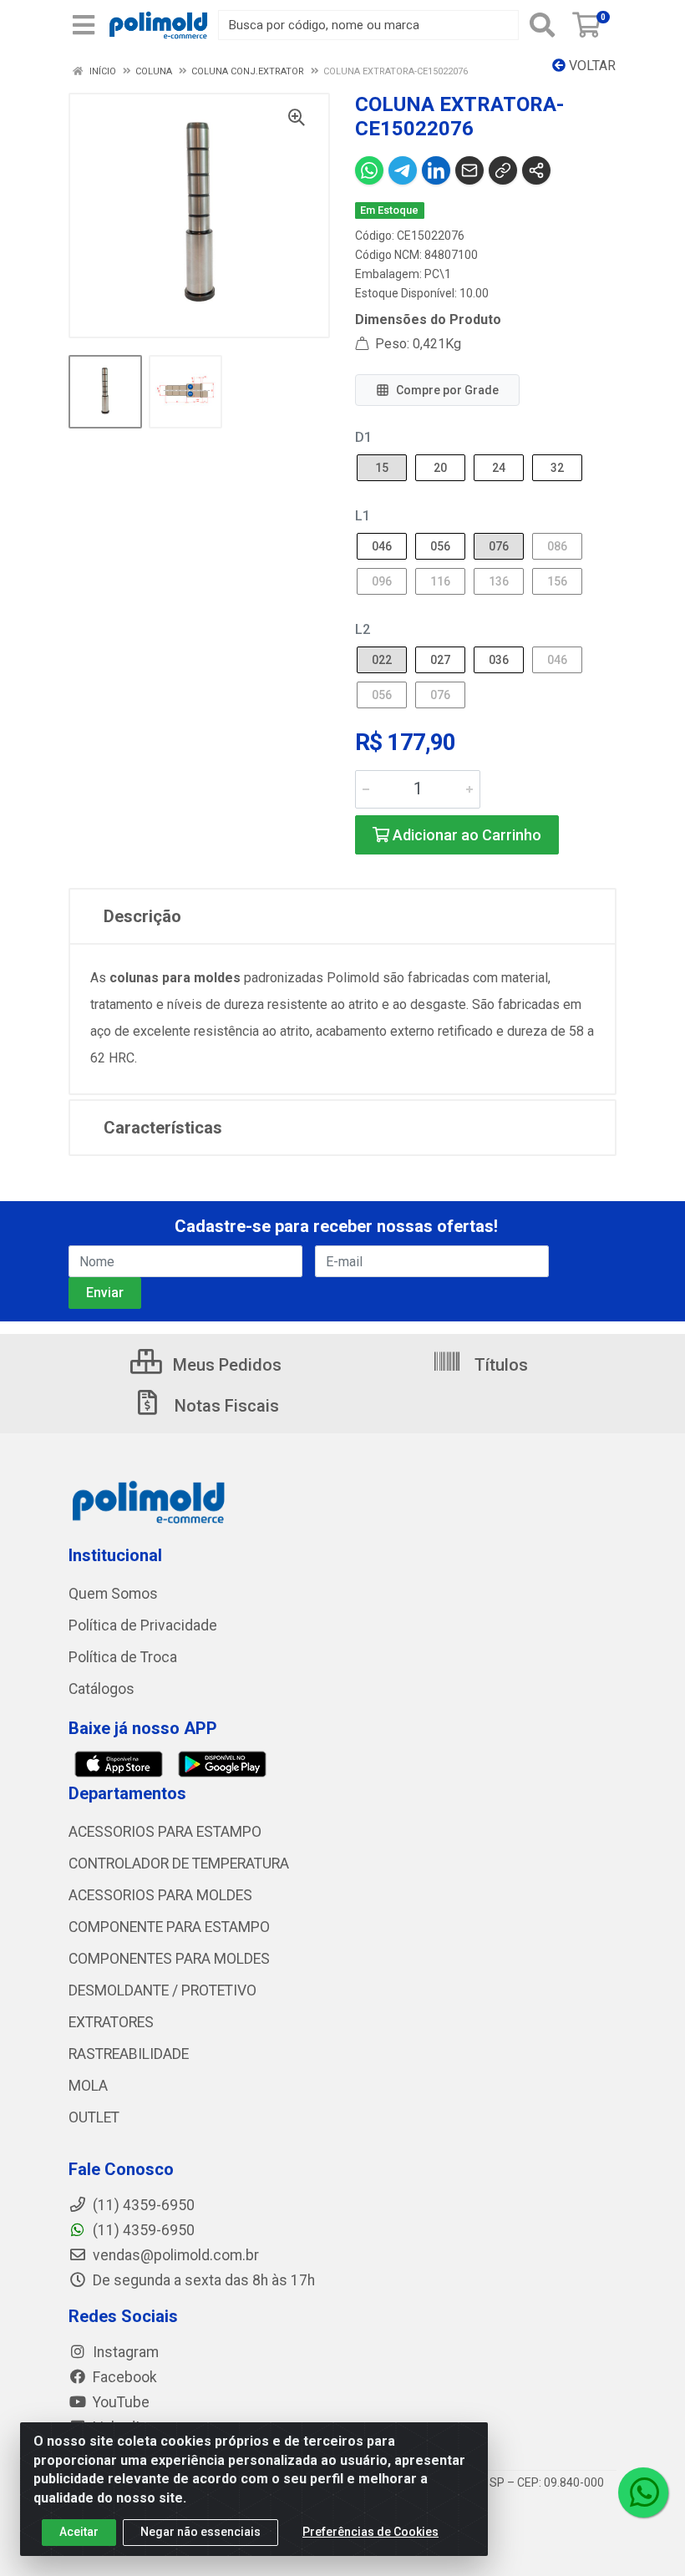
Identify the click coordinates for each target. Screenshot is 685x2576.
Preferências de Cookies (370, 2532)
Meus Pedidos (225, 1365)
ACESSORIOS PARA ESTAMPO (165, 1832)
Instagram (124, 2352)
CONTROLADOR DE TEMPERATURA (179, 1864)
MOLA (88, 2086)
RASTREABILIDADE (129, 2054)
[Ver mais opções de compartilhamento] (536, 170)
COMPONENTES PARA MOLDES (169, 1959)
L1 (363, 516)
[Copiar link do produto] (503, 170)
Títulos (499, 1365)
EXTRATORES (111, 2022)
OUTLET (94, 2117)
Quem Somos (113, 1594)
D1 (363, 437)
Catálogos (101, 1689)
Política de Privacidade (143, 1625)
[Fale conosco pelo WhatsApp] (643, 2492)
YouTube (119, 2402)
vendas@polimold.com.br (174, 2255)
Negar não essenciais (200, 2532)
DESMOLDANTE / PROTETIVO (162, 1990)
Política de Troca (123, 1657)
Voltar (591, 66)
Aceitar (79, 2532)
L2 (363, 629)
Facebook (123, 2377)
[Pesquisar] (542, 25)
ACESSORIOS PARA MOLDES (160, 1895)
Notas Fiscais (225, 1406)
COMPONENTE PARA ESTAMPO (169, 1927)
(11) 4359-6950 (142, 2230)
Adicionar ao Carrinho (465, 835)
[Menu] (84, 25)
